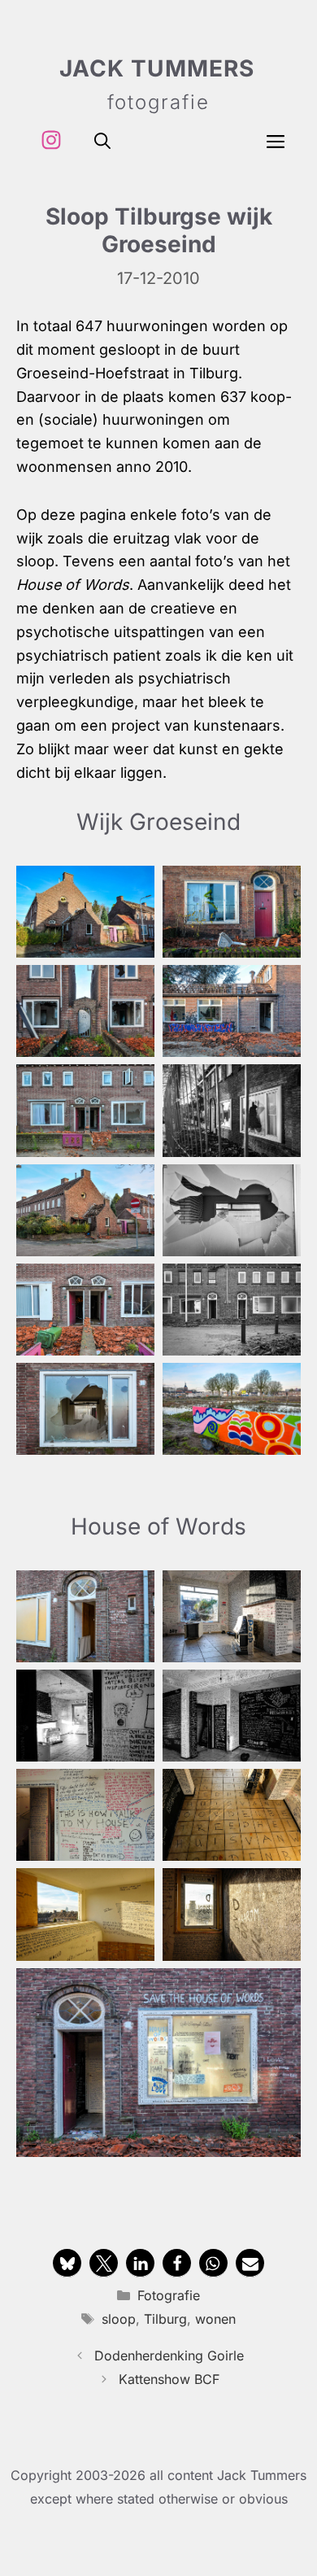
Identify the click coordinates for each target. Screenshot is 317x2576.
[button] (102, 140)
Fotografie (169, 2295)
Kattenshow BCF (169, 2379)
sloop (119, 2319)
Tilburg (165, 2319)
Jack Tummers (157, 68)
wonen (215, 2319)
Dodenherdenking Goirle (169, 2356)
